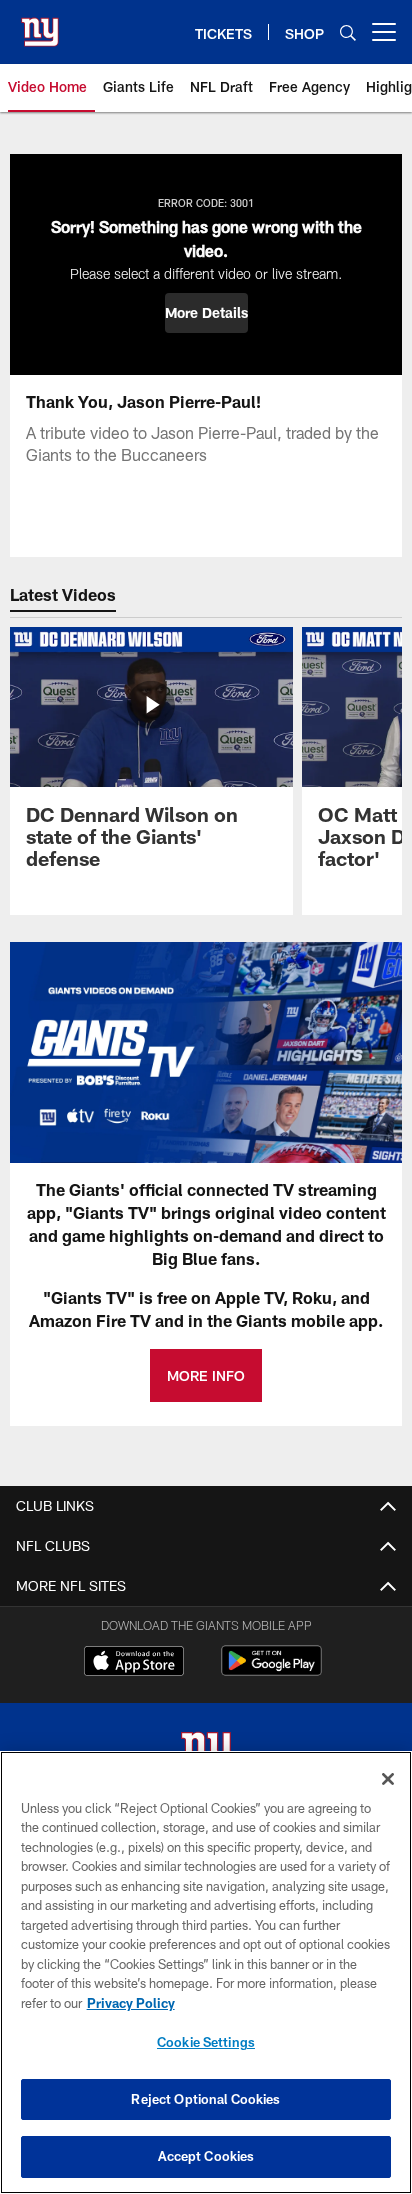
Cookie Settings (206, 2042)
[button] (206, 313)
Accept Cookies (206, 2156)
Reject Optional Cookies (205, 2099)
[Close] (388, 1779)
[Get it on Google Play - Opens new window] (271, 1670)
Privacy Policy (131, 2003)
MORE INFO (206, 1375)
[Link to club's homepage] (40, 24)
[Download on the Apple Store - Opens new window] (134, 1663)
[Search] (348, 32)
